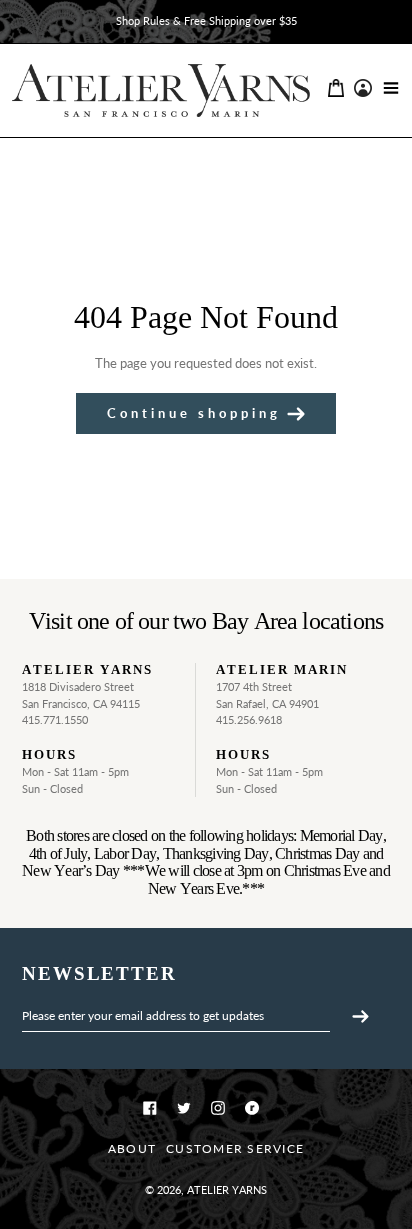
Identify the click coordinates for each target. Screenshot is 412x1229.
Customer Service (235, 1148)
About (132, 1148)
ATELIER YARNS (227, 1189)
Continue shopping (194, 413)
